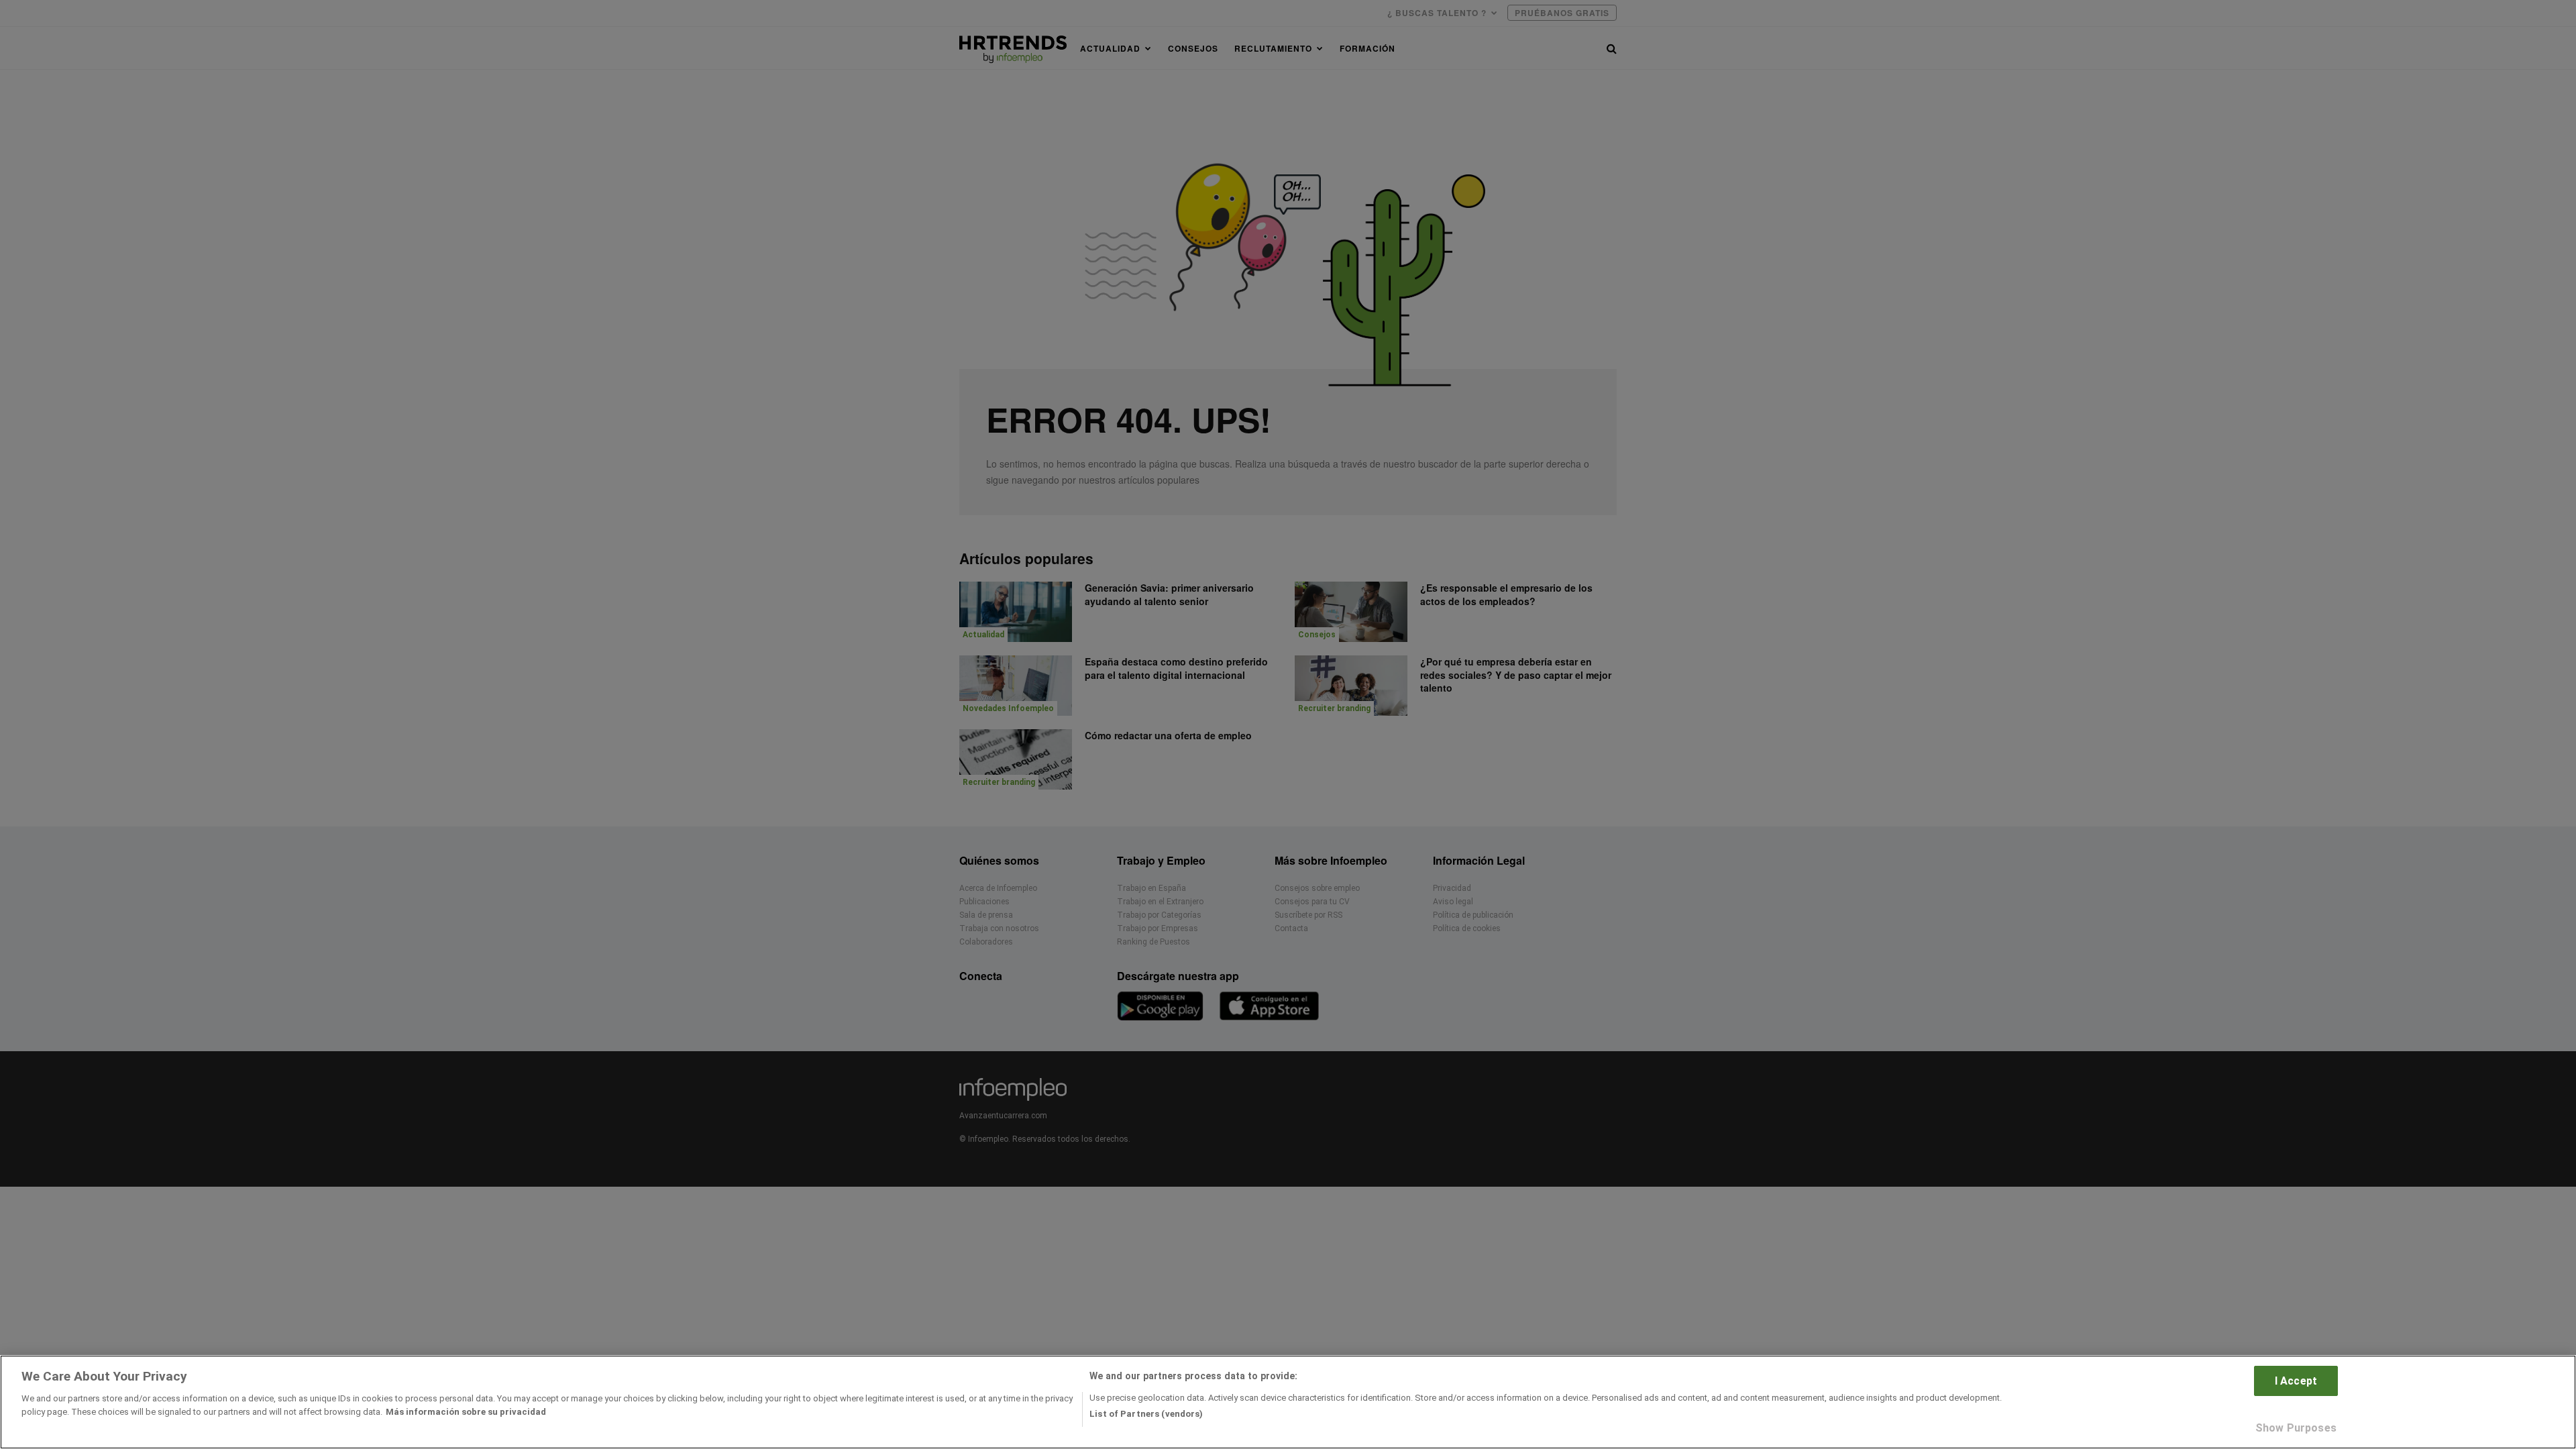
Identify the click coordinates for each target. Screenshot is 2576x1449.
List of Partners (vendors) (1146, 1414)
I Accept (2296, 1381)
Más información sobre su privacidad (466, 1411)
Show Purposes (2296, 1428)
